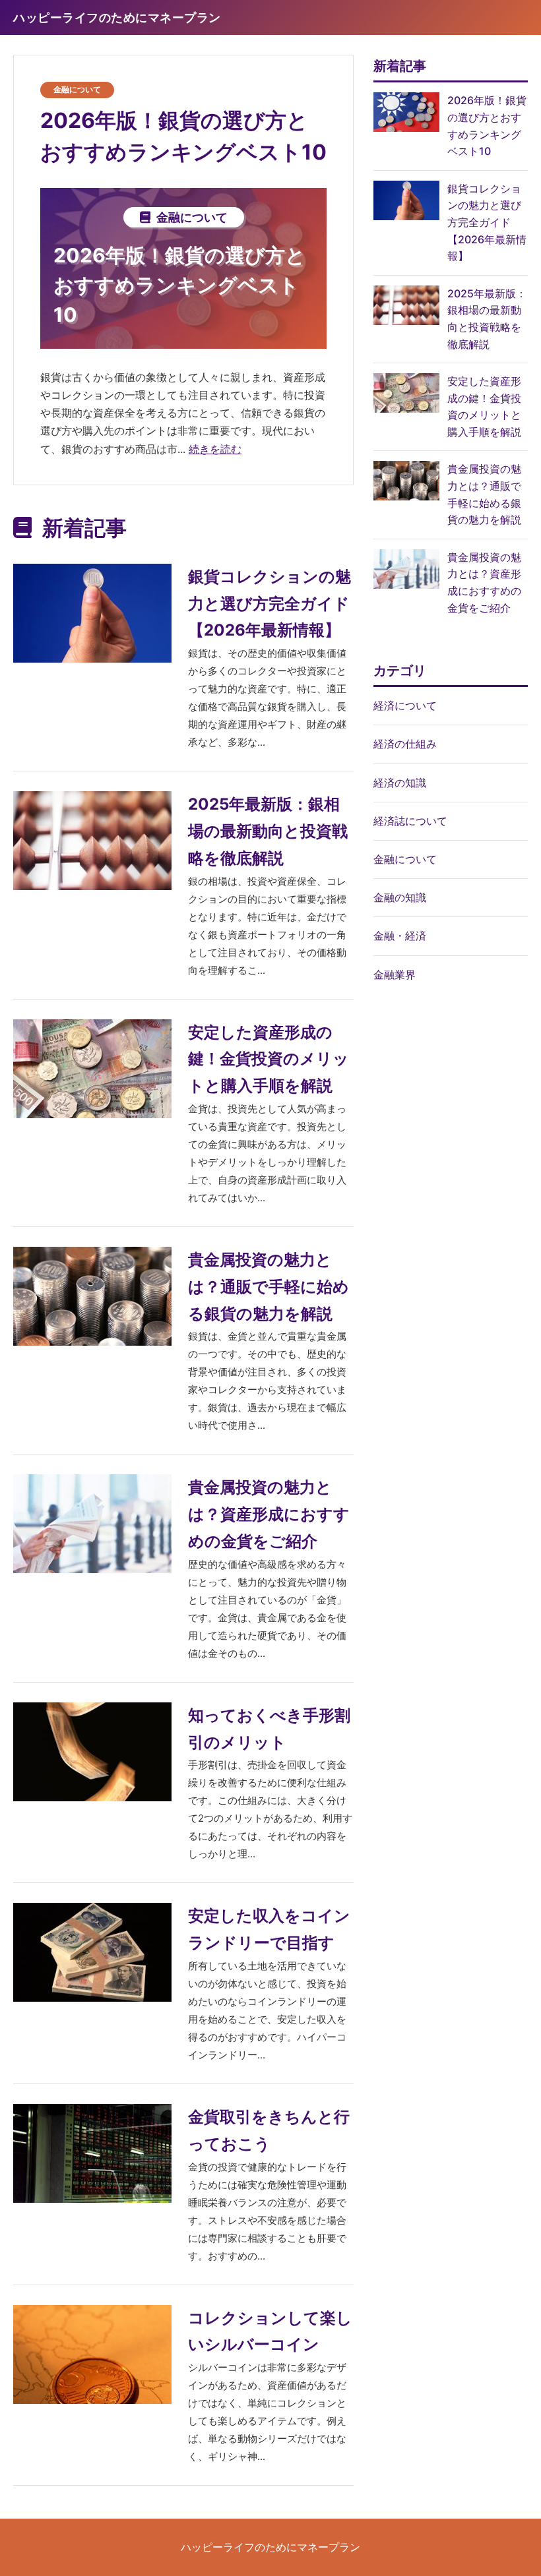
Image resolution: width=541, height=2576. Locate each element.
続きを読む (215, 449)
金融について (77, 89)
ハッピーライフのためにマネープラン (270, 2547)
